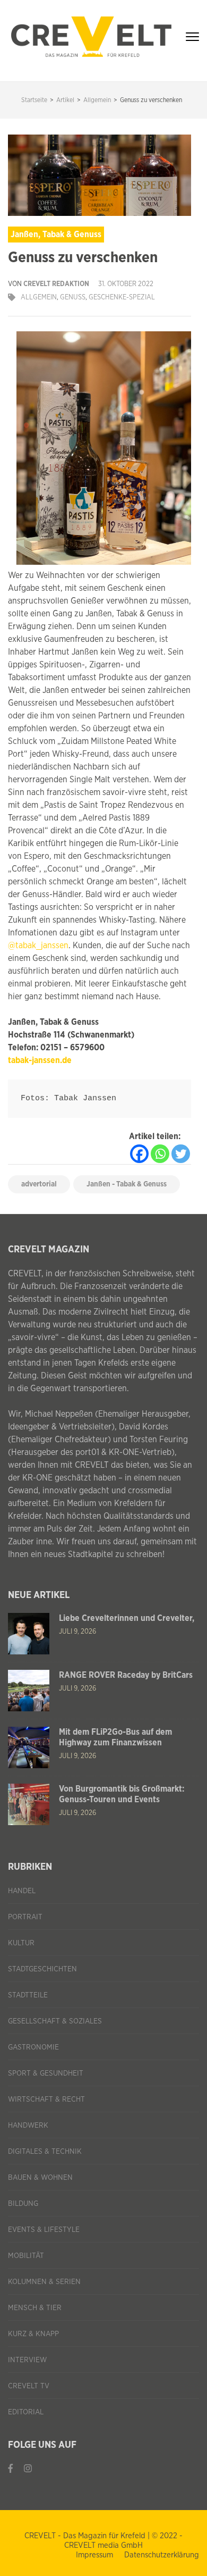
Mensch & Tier (35, 2308)
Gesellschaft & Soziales (55, 2021)
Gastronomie (33, 2047)
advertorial (39, 1184)
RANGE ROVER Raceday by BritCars (126, 1675)
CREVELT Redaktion (56, 284)
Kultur (21, 1943)
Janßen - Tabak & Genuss (127, 1184)
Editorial (26, 2412)
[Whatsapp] (160, 1154)
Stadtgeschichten (42, 1969)
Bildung (23, 2204)
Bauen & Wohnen (40, 2178)
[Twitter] (181, 1154)
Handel (22, 1891)
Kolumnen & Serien (44, 2282)
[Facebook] (139, 1154)
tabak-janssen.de (40, 1060)
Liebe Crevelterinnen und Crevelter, (127, 1618)
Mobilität (26, 2256)
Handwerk (28, 2126)
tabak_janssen (42, 946)
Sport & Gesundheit (46, 2073)
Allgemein (39, 298)
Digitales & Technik (45, 2152)
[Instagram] (28, 2469)
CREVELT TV (29, 2386)
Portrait (25, 1917)
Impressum (94, 2555)
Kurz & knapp (33, 2334)
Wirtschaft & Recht (46, 2100)
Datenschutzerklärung (162, 2555)
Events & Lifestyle (44, 2230)
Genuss (73, 298)
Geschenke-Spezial (122, 298)
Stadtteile (28, 1995)
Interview (27, 2360)
